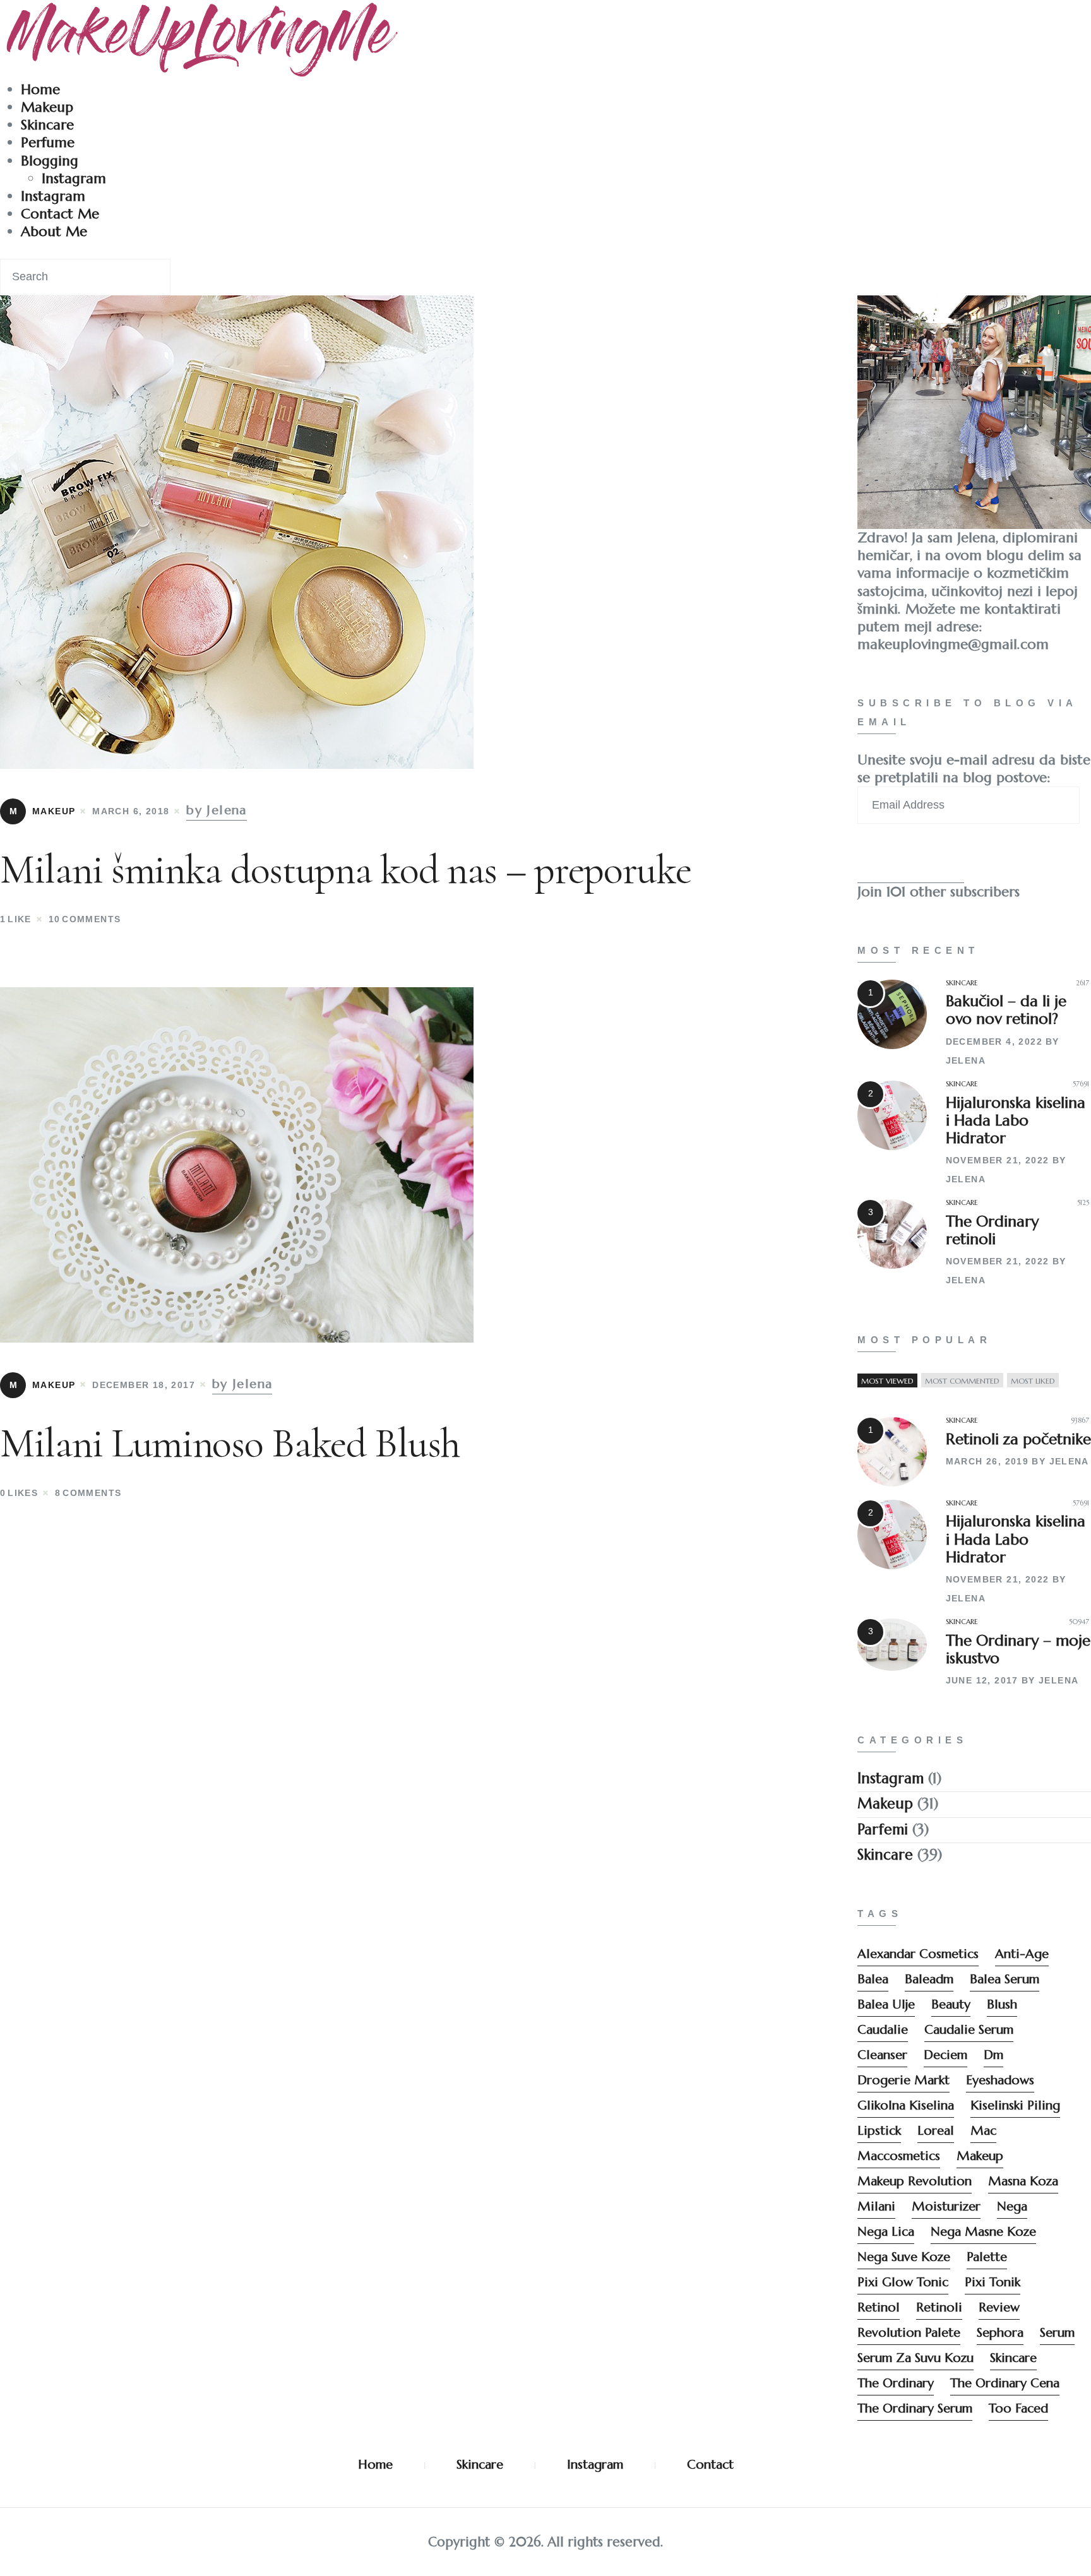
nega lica (886, 2232)
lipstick (879, 2131)
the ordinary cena (1005, 2383)
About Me (54, 231)
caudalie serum (969, 2030)
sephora (1000, 2333)
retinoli (939, 2307)
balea (873, 1979)
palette (987, 2257)
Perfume (48, 142)
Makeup (47, 107)
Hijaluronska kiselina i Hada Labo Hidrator (1016, 1120)
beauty (951, 2004)
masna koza (1023, 2181)
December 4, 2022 (994, 1042)
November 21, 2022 (998, 1160)
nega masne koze (983, 2232)
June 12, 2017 (982, 1680)
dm (993, 2055)
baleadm (929, 1979)
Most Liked (1033, 1381)
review (999, 2307)
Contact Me (60, 214)
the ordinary (896, 2383)
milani (876, 2206)
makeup (980, 2156)
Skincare (47, 125)
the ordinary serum (915, 2408)
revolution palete (909, 2333)
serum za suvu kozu (915, 2358)
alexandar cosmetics (918, 1954)
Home (40, 89)
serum (1057, 2333)
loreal (936, 2131)
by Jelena (217, 810)
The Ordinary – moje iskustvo (1018, 1649)
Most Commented (962, 1381)
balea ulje (886, 2004)
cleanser (882, 2055)
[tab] (887, 1381)
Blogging (50, 161)
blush (1002, 2004)
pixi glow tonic (903, 2282)
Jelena (966, 1060)
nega (1012, 2206)
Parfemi (883, 1829)
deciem (945, 2055)
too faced (1018, 2408)
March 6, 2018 (131, 811)
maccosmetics (899, 2156)
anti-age (1022, 1954)
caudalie (883, 2030)
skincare (1013, 2358)
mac (983, 2131)
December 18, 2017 (144, 1385)
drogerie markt (903, 2080)
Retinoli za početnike (1018, 1439)
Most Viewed (887, 1381)
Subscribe (911, 860)
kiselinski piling (1015, 2105)
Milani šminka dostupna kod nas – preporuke (345, 870)
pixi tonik (993, 2282)
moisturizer (946, 2206)
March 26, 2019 (987, 1461)
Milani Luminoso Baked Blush (230, 1443)
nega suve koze (904, 2257)
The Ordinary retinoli (992, 1230)
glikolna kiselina (906, 2105)
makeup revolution (915, 2181)
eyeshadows (1000, 2080)
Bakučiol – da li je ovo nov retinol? (1006, 1010)
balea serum (1005, 1979)
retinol (879, 2307)
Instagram (74, 178)
